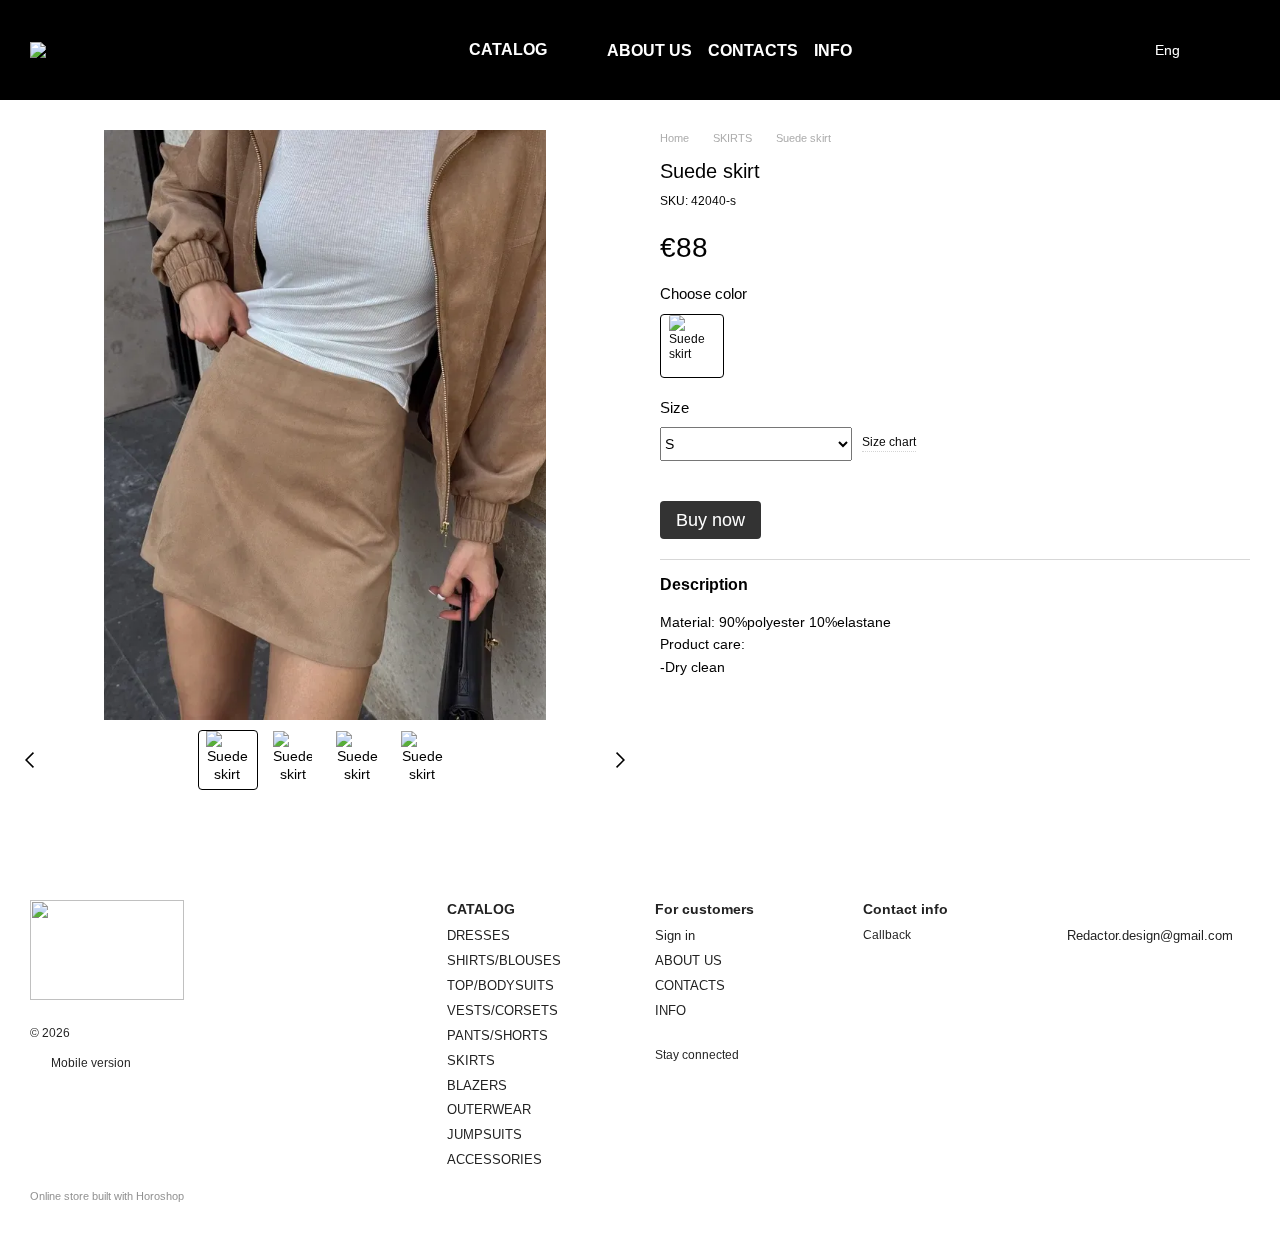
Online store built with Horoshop (107, 1196)
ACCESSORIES (494, 1159)
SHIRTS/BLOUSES (504, 960)
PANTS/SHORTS (497, 1035)
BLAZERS (477, 1085)
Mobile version (89, 1063)
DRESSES (478, 935)
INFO (833, 50)
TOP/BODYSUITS (500, 985)
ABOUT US (649, 50)
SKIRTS (471, 1060)
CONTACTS (753, 50)
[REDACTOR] (107, 949)
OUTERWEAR (489, 1109)
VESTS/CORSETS (502, 1010)
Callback (887, 935)
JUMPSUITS (484, 1134)
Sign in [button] (675, 935)
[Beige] (692, 345)
